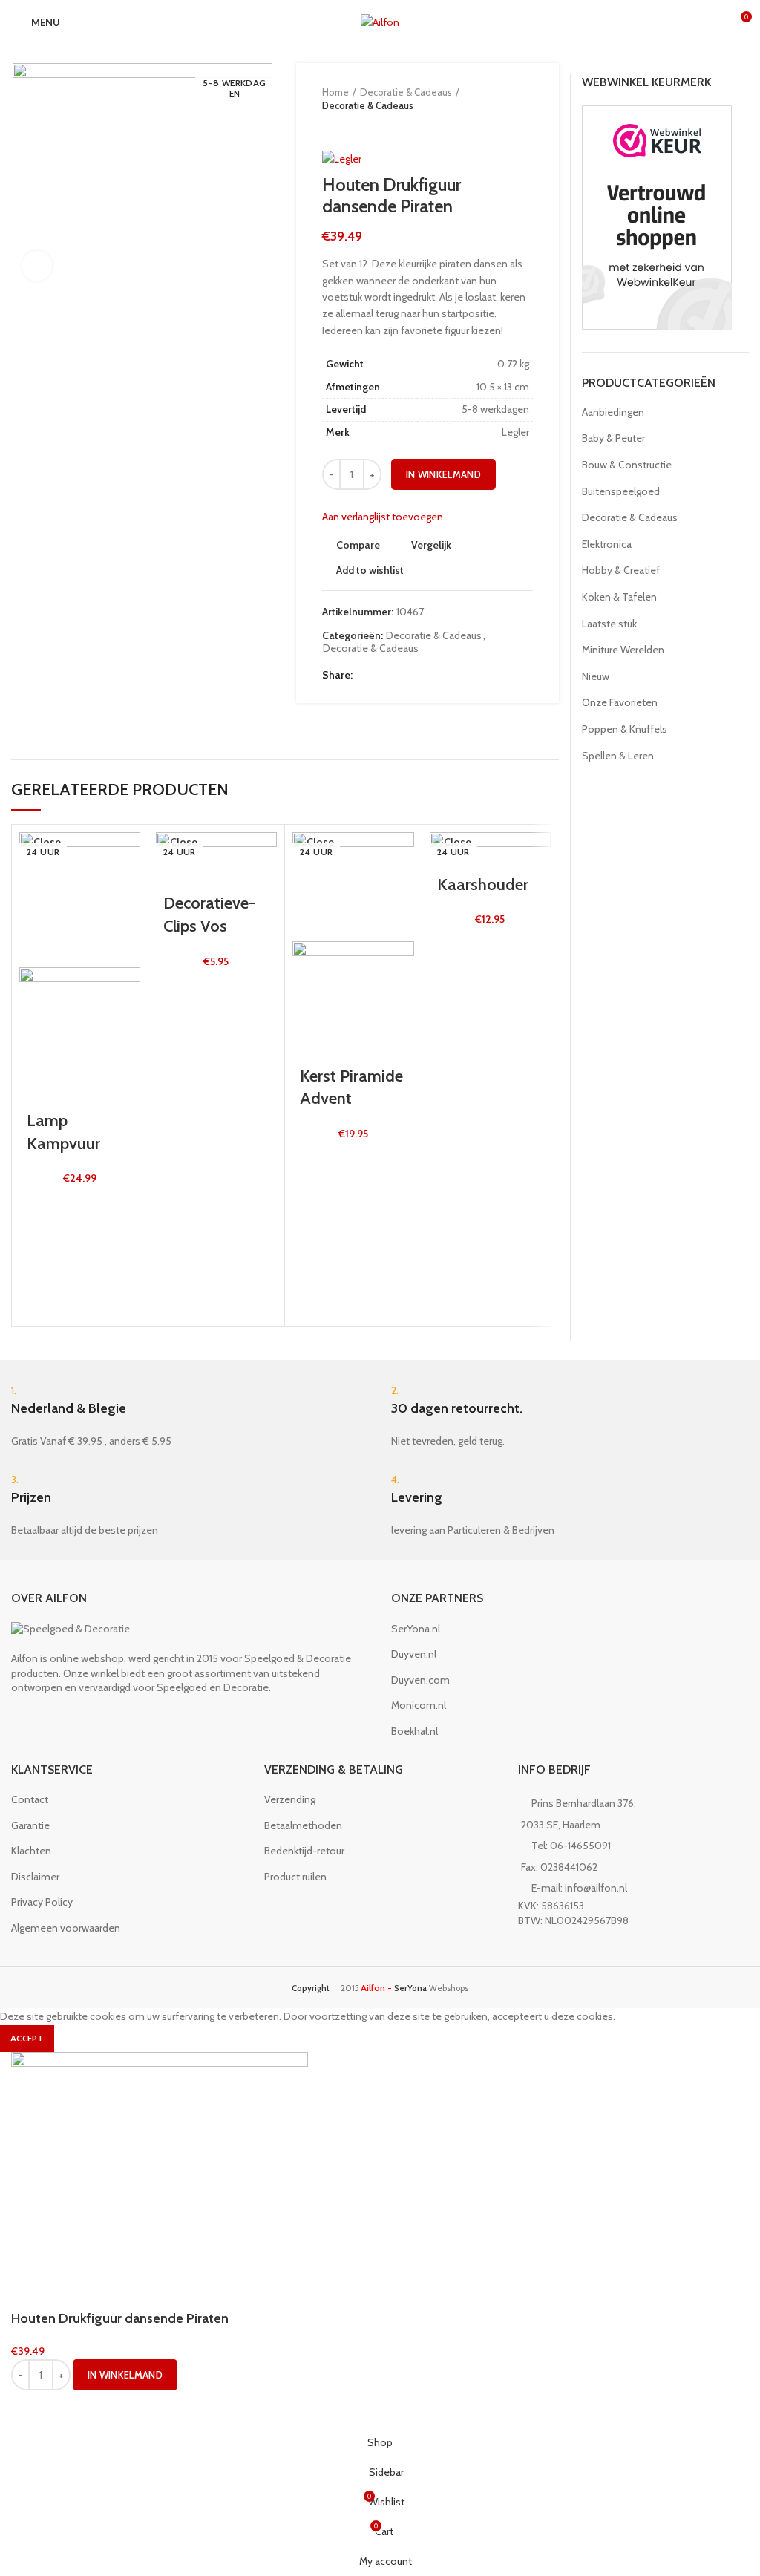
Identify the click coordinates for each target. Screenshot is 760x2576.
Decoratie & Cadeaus (406, 92)
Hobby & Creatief (621, 570)
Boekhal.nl (415, 1731)
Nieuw (596, 676)
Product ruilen (295, 1877)
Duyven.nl (414, 1654)
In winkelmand (443, 474)
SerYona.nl (416, 1629)
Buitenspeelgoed (621, 491)
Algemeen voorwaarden (66, 1928)
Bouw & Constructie (627, 465)
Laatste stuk (609, 624)
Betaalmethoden (303, 1825)
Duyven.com (420, 1680)
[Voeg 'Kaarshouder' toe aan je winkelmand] (456, 984)
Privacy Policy (42, 1902)
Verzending (290, 1799)
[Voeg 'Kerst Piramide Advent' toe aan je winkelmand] (318, 1197)
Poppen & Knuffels (625, 729)
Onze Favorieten (620, 702)
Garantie (30, 1825)
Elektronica (607, 544)
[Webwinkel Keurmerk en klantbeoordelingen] (657, 217)
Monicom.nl (419, 1705)
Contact (30, 1799)
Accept (27, 2038)
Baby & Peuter (613, 438)
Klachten (31, 1851)
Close (47, 842)
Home (335, 92)
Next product (359, 127)
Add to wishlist (370, 570)
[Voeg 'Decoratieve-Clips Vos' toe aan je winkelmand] (182, 1025)
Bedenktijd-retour (304, 1851)
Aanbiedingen (613, 412)
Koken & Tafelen (619, 597)
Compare (358, 545)
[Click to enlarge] (37, 266)
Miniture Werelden (623, 650)
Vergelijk (431, 545)
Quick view (45, 1280)
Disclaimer (35, 1877)
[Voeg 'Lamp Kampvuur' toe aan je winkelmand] (45, 1243)
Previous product (330, 127)
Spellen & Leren (618, 756)
